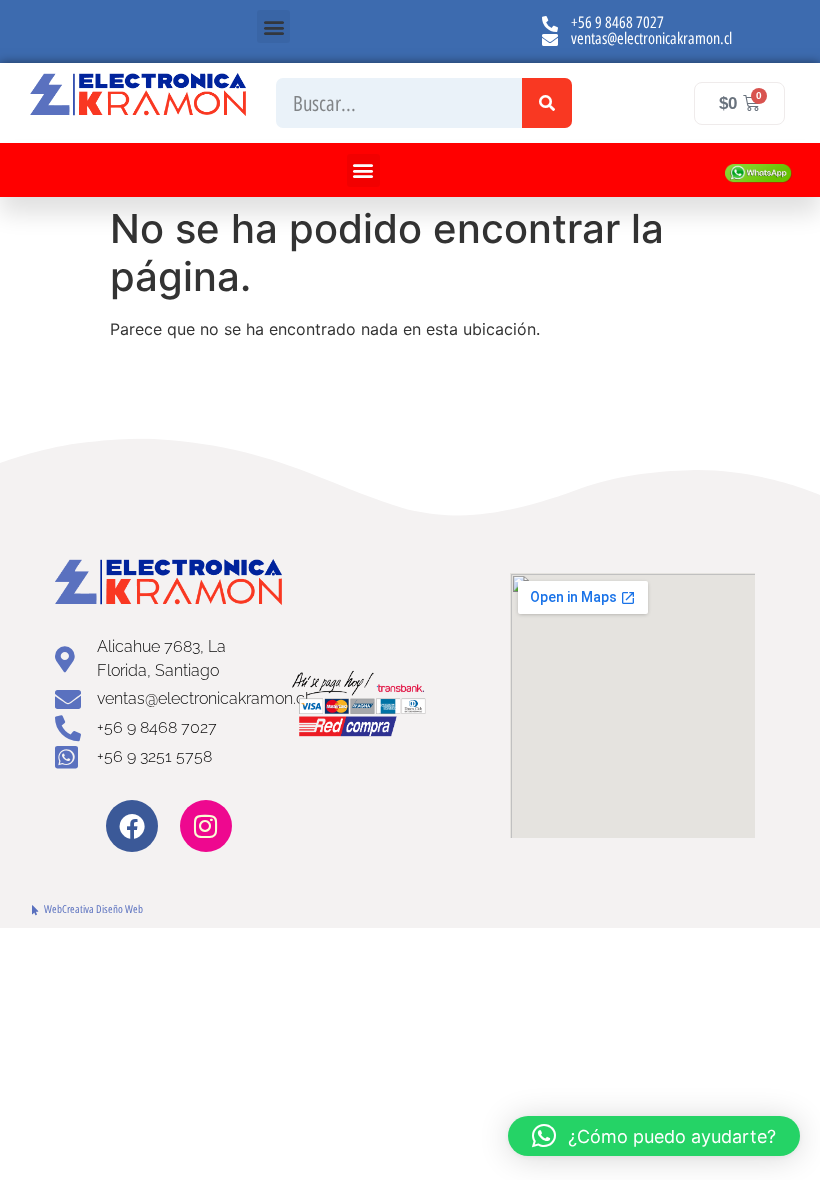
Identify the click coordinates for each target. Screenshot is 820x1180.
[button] (273, 26)
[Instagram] (206, 826)
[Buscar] (547, 103)
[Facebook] (132, 826)
